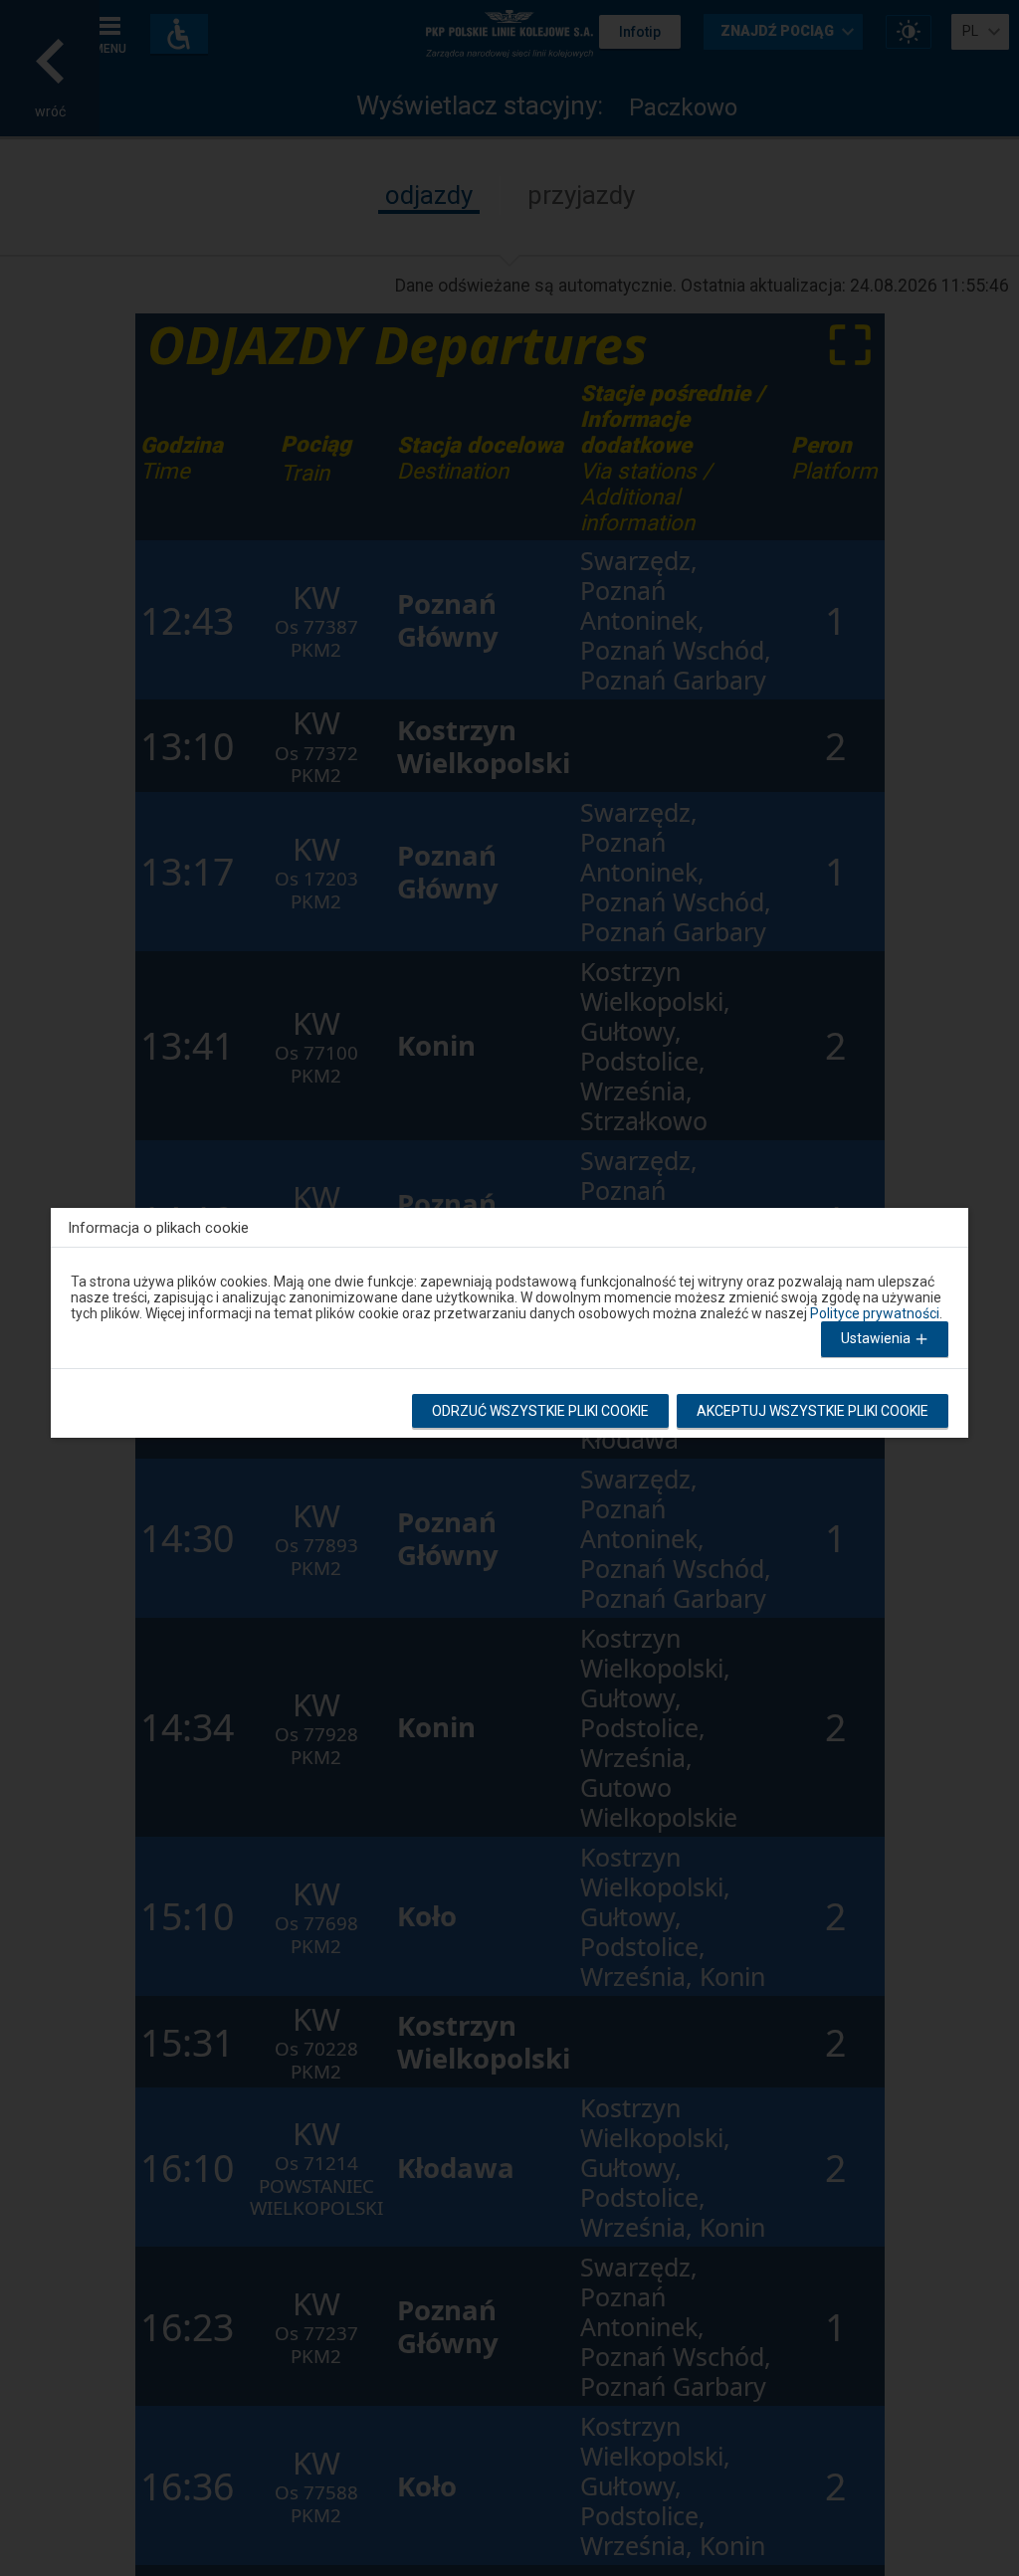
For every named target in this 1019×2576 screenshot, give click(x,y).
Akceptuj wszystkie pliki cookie (813, 1411)
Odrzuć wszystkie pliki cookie (540, 1411)
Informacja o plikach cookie (158, 1227)
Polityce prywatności (875, 1313)
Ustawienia (877, 1338)
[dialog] (509, 1318)
